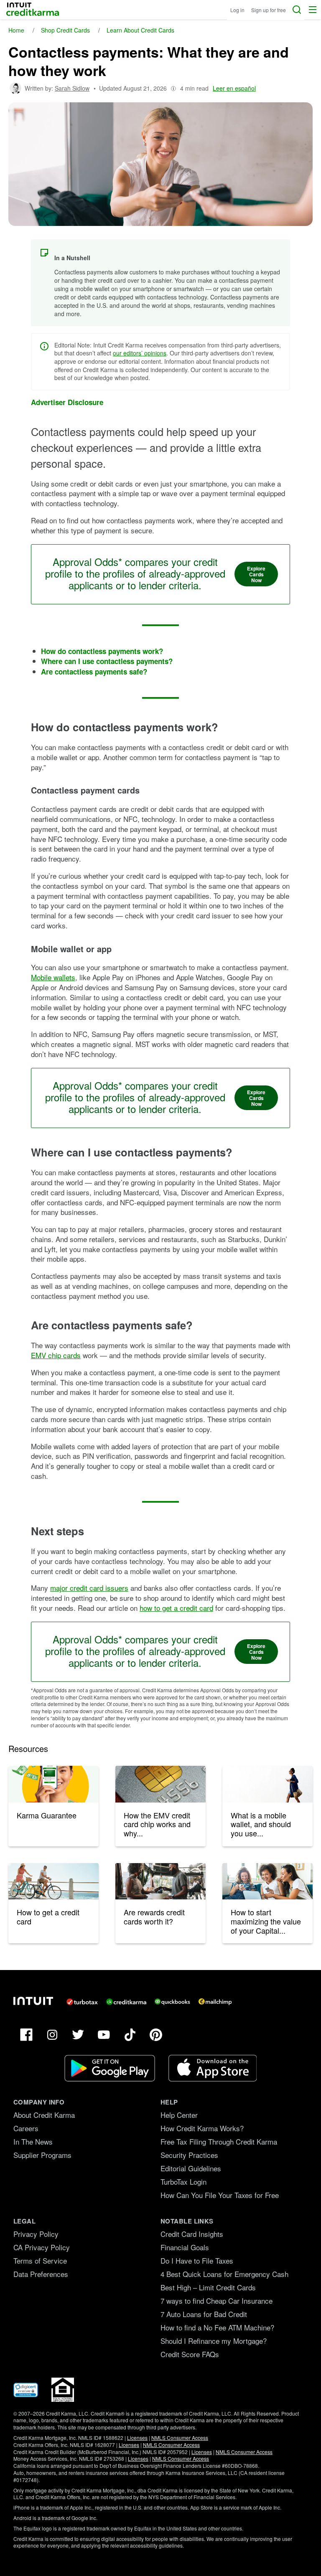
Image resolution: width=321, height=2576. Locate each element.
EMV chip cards (56, 1355)
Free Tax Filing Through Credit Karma (219, 2141)
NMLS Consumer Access (180, 2438)
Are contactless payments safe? (94, 672)
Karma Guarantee (47, 1815)
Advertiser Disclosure (67, 402)
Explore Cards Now (256, 574)
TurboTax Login (183, 2182)
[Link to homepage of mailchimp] (215, 2002)
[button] (313, 10)
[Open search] (297, 10)
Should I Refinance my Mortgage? (214, 2341)
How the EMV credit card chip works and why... (157, 1824)
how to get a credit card (176, 1608)
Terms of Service (40, 2260)
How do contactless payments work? (102, 651)
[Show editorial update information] (173, 88)
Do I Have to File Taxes (197, 2260)
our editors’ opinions (140, 353)
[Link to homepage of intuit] (33, 2001)
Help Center (179, 2115)
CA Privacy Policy (42, 2247)
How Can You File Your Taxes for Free (220, 2195)
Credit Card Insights (192, 2234)
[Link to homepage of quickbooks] (172, 2002)
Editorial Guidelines (191, 2168)
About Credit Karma (44, 2115)
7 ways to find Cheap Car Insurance (217, 2301)
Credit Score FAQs (190, 2354)
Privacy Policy (36, 2234)
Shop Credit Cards (65, 30)
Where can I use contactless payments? (107, 661)
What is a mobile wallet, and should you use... (261, 1824)
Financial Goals (185, 2247)
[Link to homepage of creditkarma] (126, 2002)
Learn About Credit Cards (140, 30)
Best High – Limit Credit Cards (208, 2287)
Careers (26, 2128)
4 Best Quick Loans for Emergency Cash (224, 2274)
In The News (33, 2141)
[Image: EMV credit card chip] (160, 1784)
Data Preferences (41, 2274)
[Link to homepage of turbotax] (82, 2002)
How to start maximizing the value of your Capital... (266, 1921)
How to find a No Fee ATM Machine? (217, 2327)
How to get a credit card (48, 1917)
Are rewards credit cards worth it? (154, 1917)
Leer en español (234, 88)
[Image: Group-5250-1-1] (53, 1784)
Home (16, 30)
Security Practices (189, 2155)
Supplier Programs (42, 2155)
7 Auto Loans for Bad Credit (204, 2314)
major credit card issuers (89, 1588)
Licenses (137, 2438)
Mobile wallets (53, 977)
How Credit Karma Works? (202, 2128)
